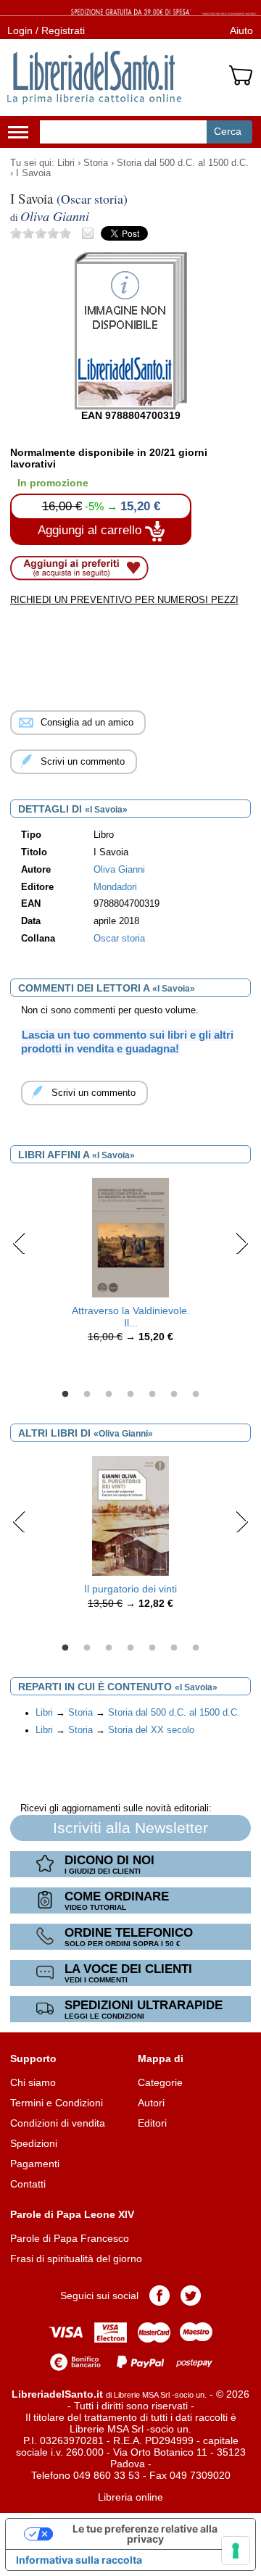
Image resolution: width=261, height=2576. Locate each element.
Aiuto (241, 30)
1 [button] (65, 1395)
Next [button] (242, 1243)
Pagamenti (35, 2164)
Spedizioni (34, 2143)
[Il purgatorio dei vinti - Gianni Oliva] (130, 1515)
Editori (152, 2123)
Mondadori (115, 887)
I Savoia (33, 173)
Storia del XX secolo (151, 1730)
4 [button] (130, 1395)
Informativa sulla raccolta (79, 2560)
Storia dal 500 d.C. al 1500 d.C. (183, 163)
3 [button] (109, 1395)
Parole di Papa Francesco (70, 2238)
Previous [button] (19, 1243)
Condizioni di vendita (58, 2123)
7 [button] (196, 1395)
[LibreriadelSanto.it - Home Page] (94, 78)
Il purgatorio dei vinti (130, 1589)
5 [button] (152, 1395)
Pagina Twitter (191, 2295)
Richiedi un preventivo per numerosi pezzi (124, 600)
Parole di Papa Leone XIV (72, 2214)
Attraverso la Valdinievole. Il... (131, 1317)
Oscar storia (119, 939)
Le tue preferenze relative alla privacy (145, 2534)
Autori (151, 2103)
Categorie (160, 2082)
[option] (130, 1264)
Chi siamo (33, 2082)
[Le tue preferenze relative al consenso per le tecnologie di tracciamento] (236, 2551)
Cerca (228, 131)
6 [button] (174, 1395)
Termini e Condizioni (57, 2103)
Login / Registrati (46, 30)
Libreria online (130, 2497)
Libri (66, 163)
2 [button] (87, 1395)
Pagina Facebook (159, 2295)
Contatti (28, 2184)
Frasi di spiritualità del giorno (76, 2259)
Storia (96, 163)
